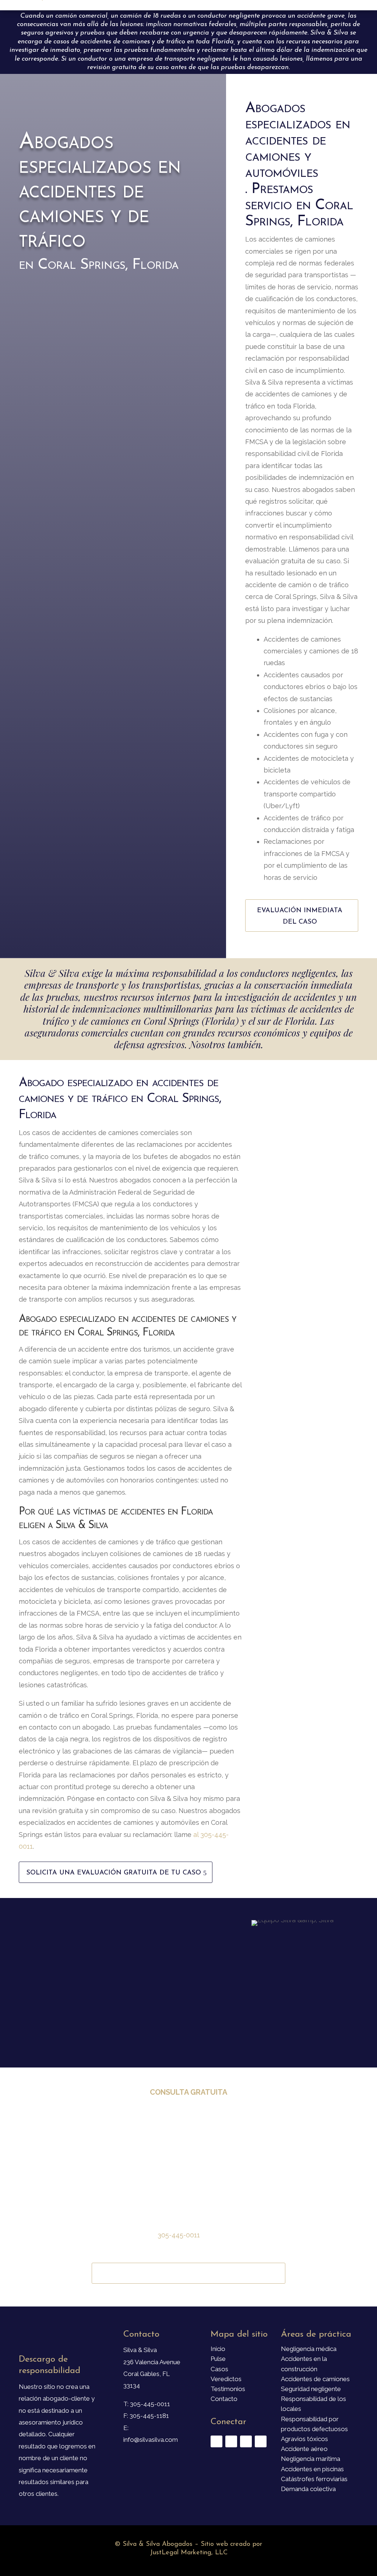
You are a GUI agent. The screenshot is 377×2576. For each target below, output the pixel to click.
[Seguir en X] (231, 2441)
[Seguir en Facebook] (216, 2441)
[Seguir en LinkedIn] (261, 2441)
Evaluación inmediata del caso (300, 916)
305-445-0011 (179, 2235)
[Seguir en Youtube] (246, 2441)
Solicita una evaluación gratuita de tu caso (114, 1873)
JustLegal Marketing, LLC (189, 2553)
